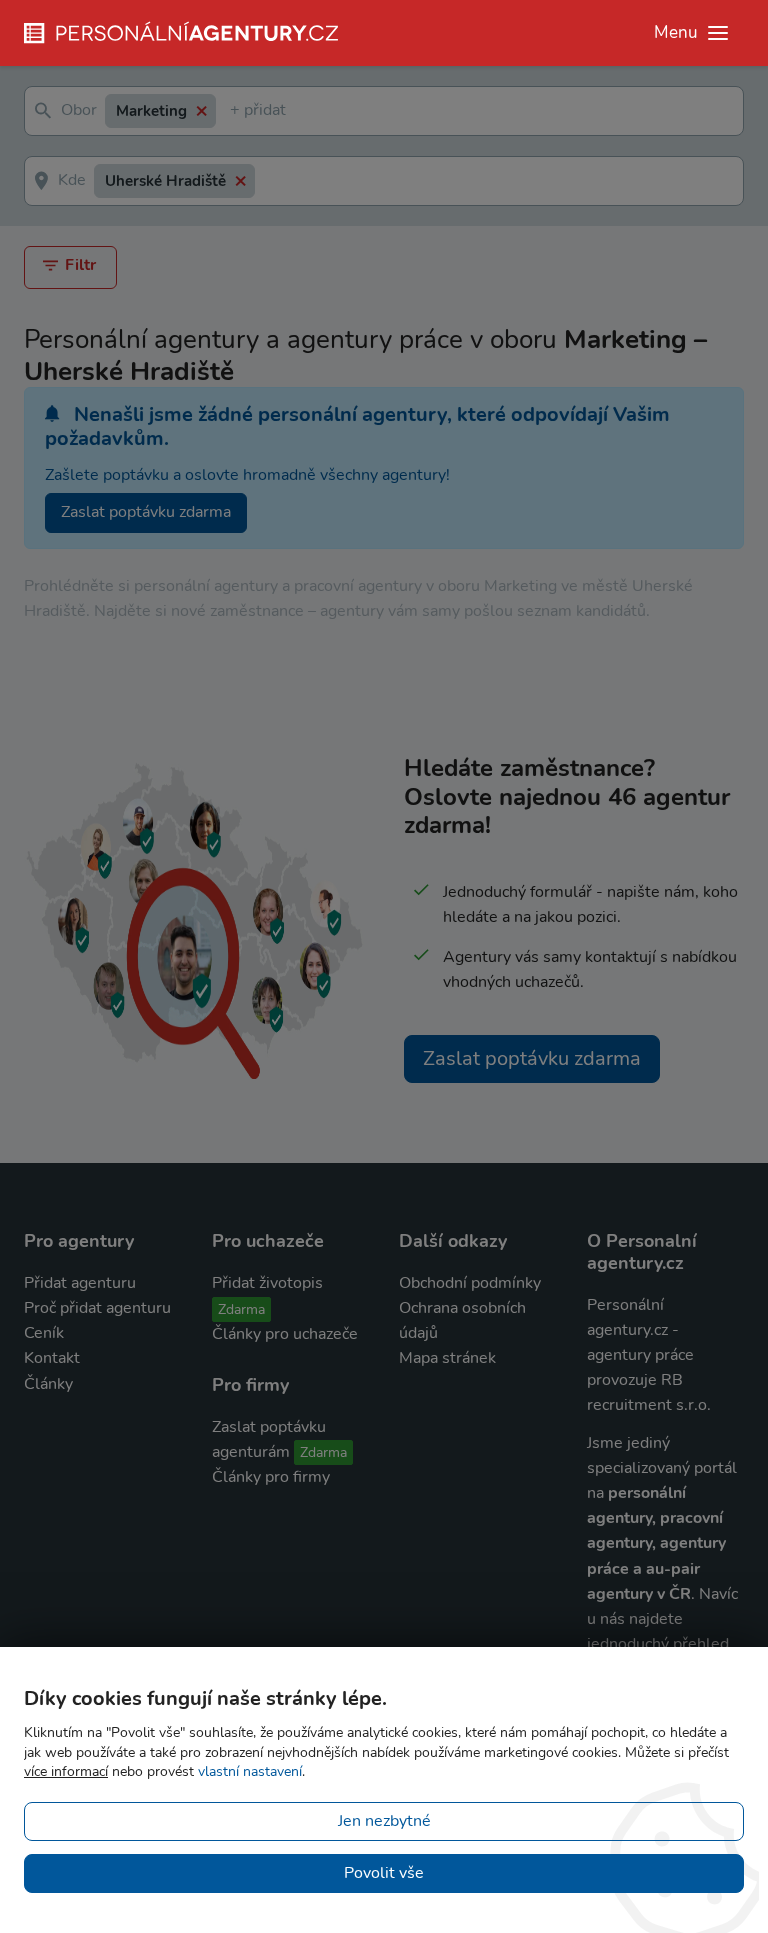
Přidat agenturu (80, 1283)
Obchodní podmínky (470, 1283)
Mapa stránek (447, 1358)
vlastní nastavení (250, 1771)
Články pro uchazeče (285, 1334)
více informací (66, 1771)
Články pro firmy (271, 1477)
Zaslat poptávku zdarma (146, 512)
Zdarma (241, 1309)
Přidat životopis (267, 1283)
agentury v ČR (639, 1594)
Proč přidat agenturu (97, 1308)
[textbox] (234, 111)
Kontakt (52, 1358)
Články (48, 1384)
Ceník (44, 1333)
